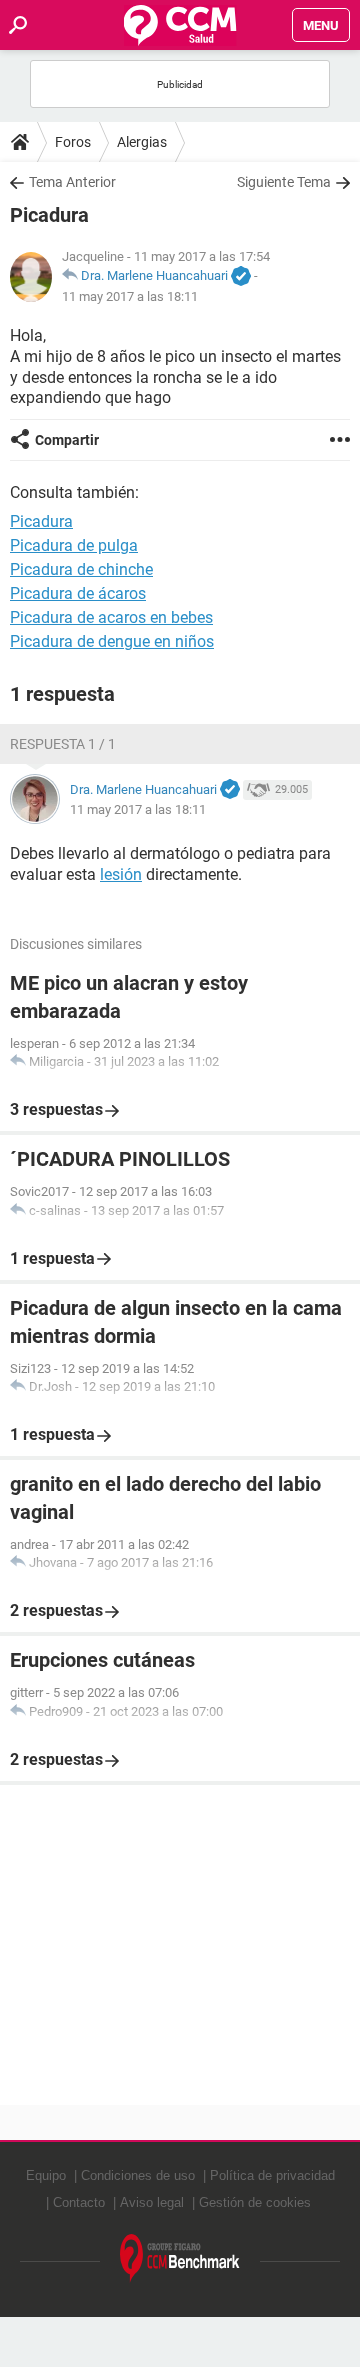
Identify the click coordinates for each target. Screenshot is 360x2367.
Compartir (67, 440)
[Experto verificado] (241, 277)
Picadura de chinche (81, 569)
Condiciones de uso (138, 2175)
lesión (121, 874)
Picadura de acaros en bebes (111, 617)
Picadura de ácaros (78, 593)
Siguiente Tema (284, 182)
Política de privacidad (272, 2175)
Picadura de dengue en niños (112, 641)
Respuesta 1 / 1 (63, 744)
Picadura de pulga (74, 545)
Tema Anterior (72, 182)
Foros (73, 142)
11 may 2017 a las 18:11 (130, 296)
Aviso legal (152, 2202)
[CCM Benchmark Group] (180, 2258)
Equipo (46, 2175)
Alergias (142, 142)
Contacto (79, 2202)
